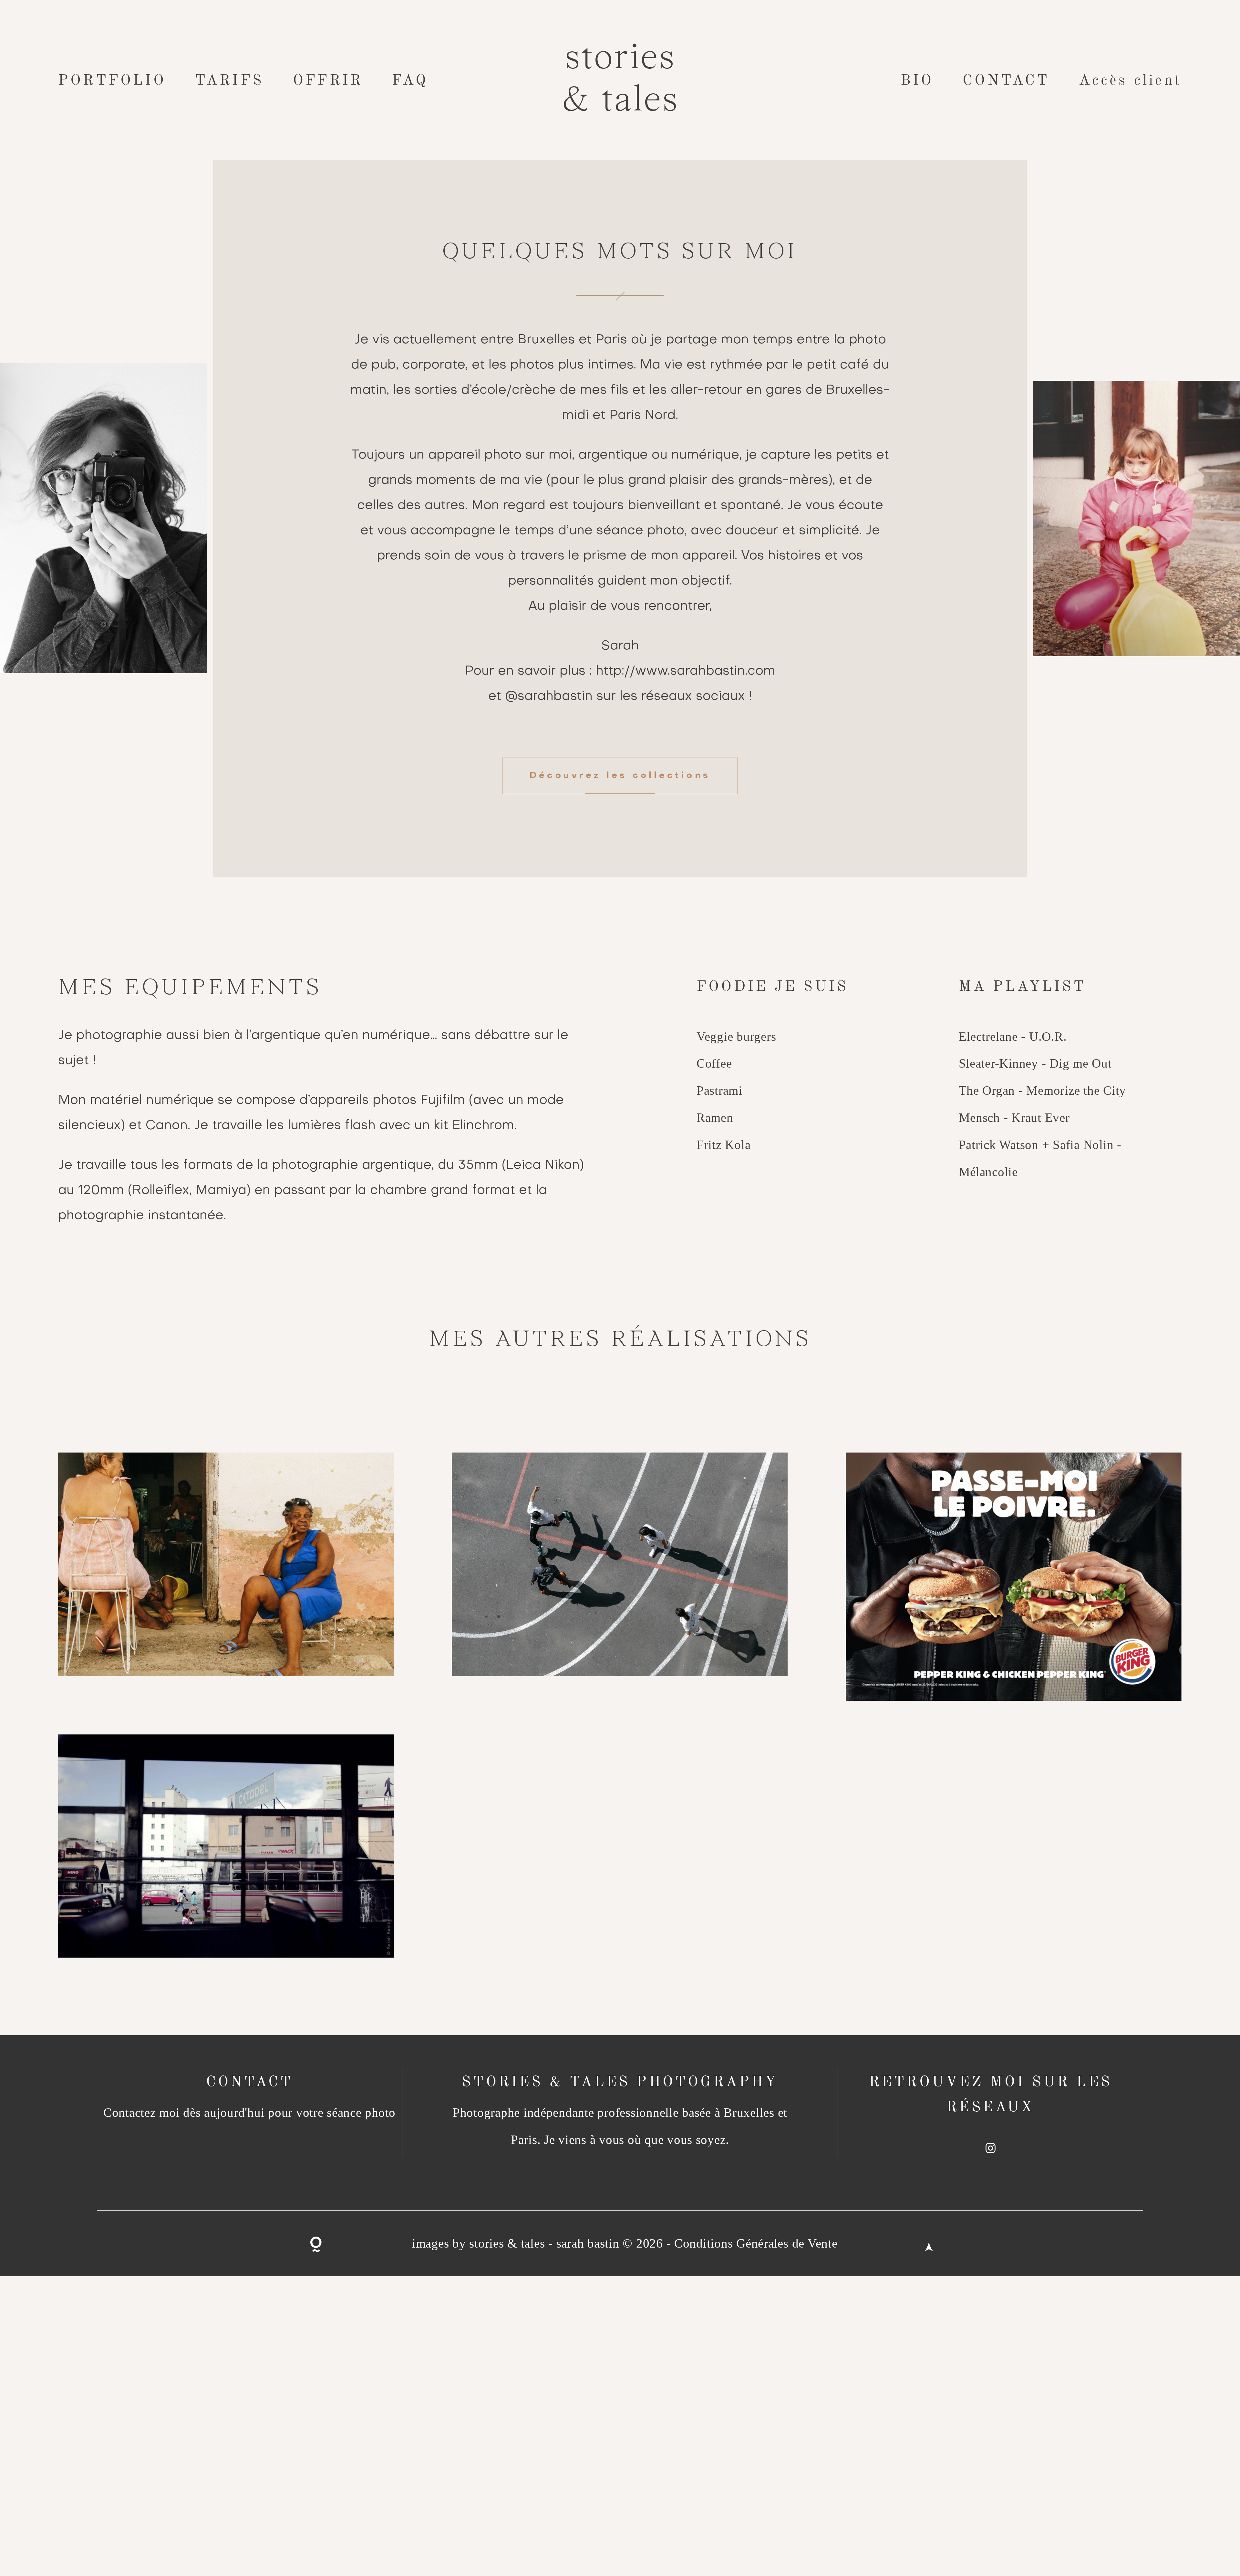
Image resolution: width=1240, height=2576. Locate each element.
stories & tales (620, 80)
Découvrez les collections (620, 776)
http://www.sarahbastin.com (686, 671)
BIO (917, 80)
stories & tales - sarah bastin (544, 2243)
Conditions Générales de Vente (756, 2243)
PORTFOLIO (112, 80)
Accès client (1130, 80)
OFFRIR (328, 80)
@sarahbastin (549, 697)
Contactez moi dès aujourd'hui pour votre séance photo (249, 2112)
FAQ (410, 80)
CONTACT (1006, 80)
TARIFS (229, 80)
